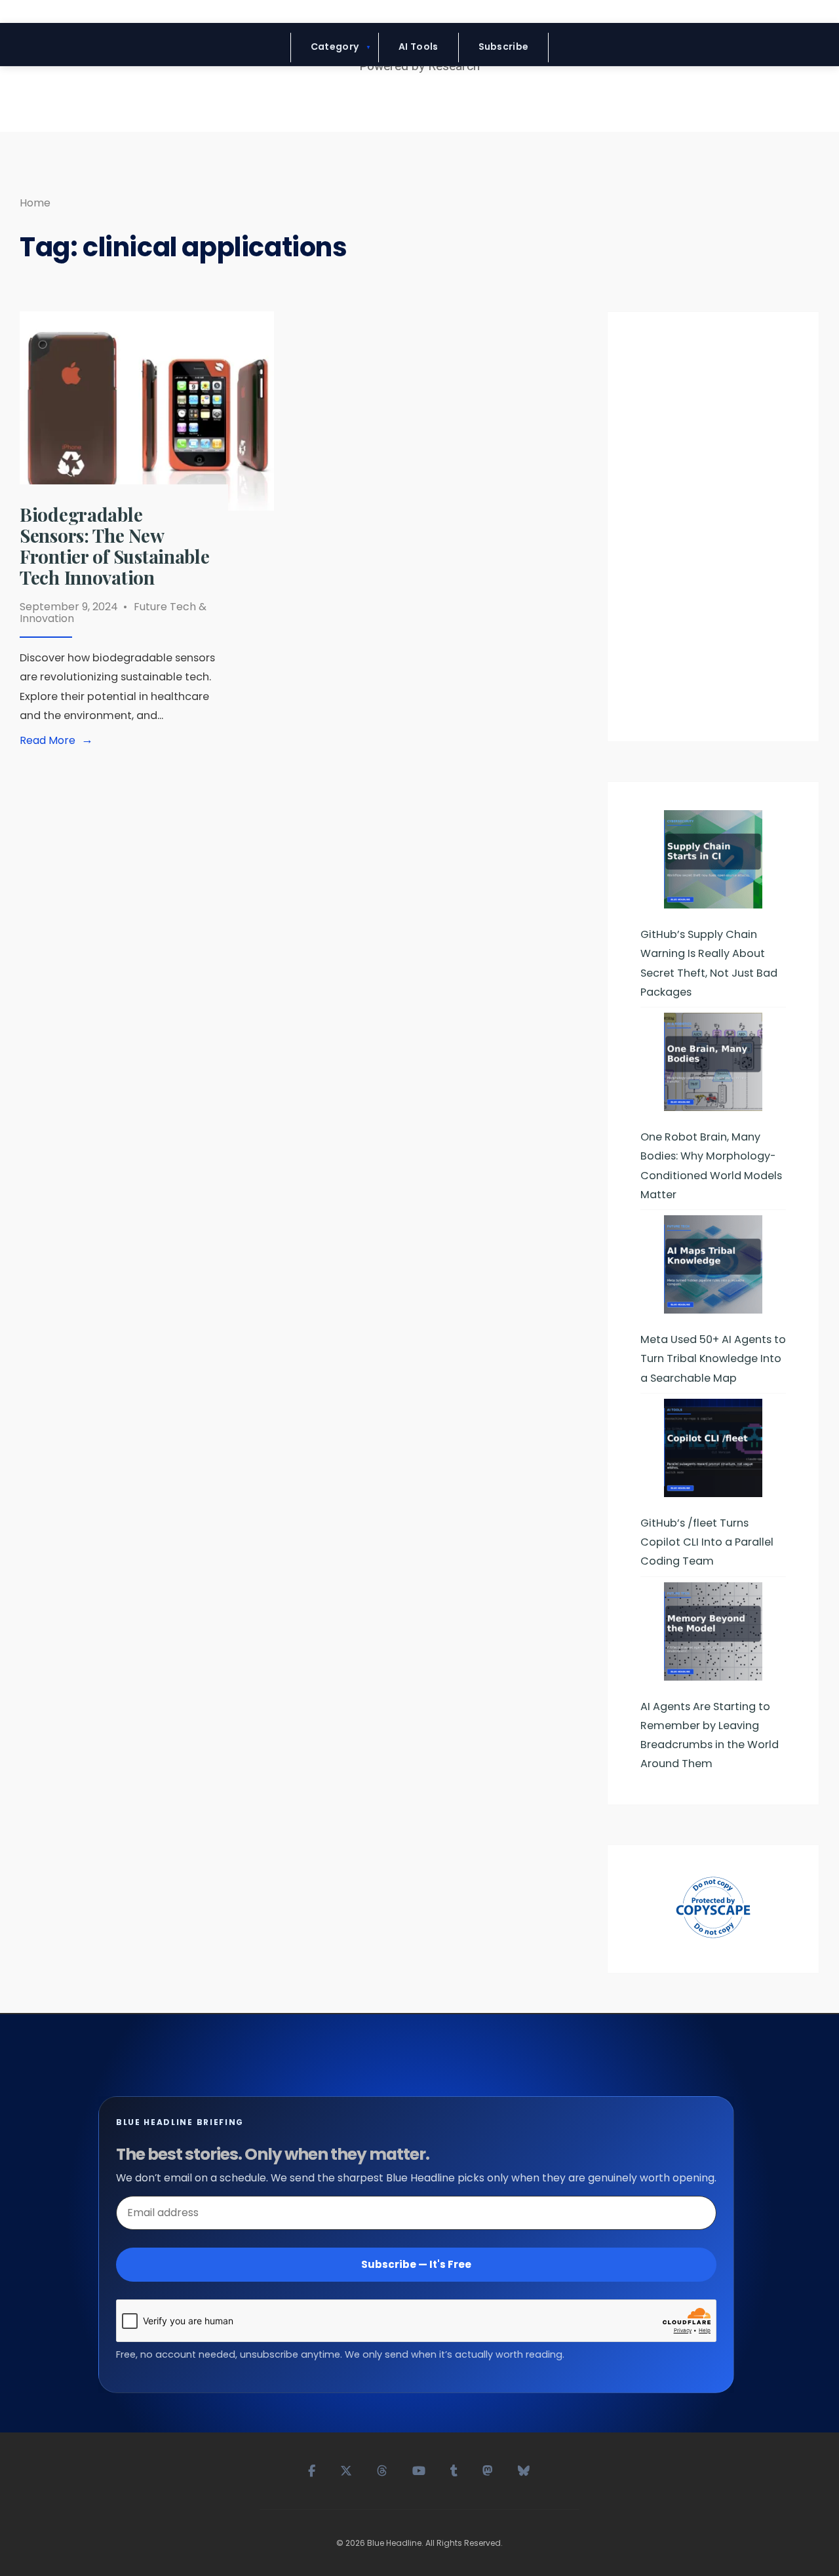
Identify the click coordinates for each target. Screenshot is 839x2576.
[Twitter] (347, 2469)
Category (335, 47)
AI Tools (418, 47)
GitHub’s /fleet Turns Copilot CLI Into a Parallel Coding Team (707, 1542)
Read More (59, 741)
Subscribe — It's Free (416, 2264)
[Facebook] (312, 2469)
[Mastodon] (488, 2469)
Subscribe (504, 47)
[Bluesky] (524, 2469)
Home (35, 203)
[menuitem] (335, 48)
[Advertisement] (713, 532)
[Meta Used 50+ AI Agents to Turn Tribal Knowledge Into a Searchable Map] (713, 1264)
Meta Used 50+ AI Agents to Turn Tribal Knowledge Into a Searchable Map (713, 1358)
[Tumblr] (455, 2469)
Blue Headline (394, 2543)
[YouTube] (419, 2469)
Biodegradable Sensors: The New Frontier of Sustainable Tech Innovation (115, 546)
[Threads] (383, 2469)
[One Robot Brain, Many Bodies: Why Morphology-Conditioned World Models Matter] (713, 1062)
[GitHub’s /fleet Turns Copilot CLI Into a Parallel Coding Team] (713, 1448)
